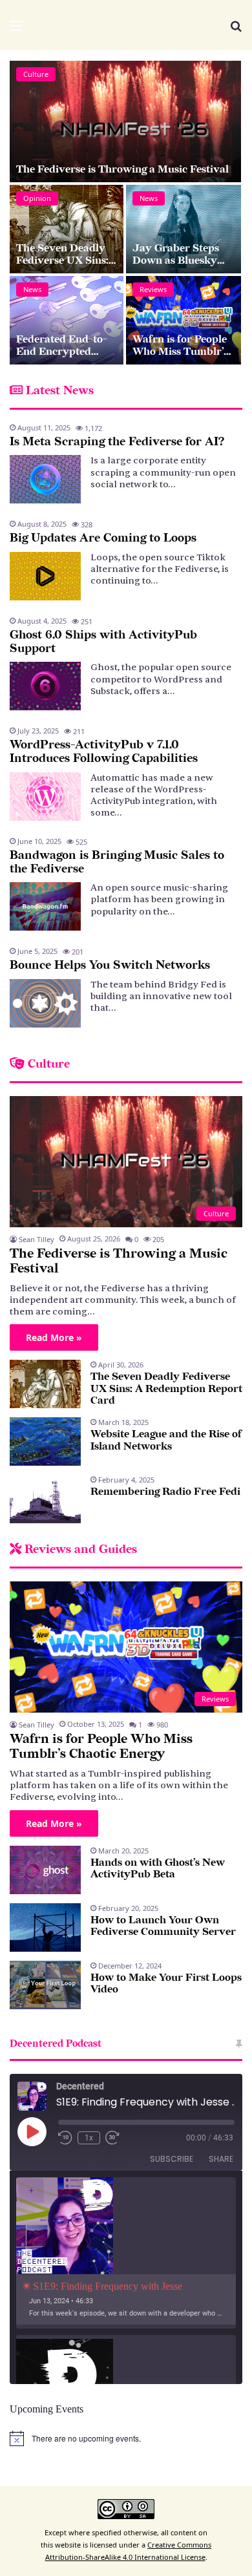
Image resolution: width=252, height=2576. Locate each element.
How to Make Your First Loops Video (166, 1984)
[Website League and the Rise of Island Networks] (45, 1441)
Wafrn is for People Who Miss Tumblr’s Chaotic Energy (180, 352)
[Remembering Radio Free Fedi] (45, 1499)
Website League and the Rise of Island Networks (166, 1440)
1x (89, 2138)
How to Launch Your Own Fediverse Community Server (163, 1926)
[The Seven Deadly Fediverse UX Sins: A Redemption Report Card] (67, 229)
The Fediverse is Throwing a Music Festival (122, 170)
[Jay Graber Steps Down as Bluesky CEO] (184, 229)
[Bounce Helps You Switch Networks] (45, 1003)
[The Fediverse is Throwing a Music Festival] (125, 121)
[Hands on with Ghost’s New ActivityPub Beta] (45, 1870)
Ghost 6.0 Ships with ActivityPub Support (103, 642)
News (149, 198)
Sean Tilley (37, 1239)
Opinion (37, 198)
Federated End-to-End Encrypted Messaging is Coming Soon (67, 357)
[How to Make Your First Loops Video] (45, 1985)
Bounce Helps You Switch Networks (110, 965)
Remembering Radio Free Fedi (165, 1492)
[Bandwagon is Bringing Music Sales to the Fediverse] (45, 906)
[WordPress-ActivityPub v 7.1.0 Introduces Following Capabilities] (45, 797)
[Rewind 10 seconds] (65, 2138)
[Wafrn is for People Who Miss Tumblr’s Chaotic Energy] (184, 320)
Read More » (54, 1337)
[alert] (126, 2438)
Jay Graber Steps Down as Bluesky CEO (176, 260)
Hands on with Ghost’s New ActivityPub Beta (158, 1869)
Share (221, 2159)
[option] (126, 213)
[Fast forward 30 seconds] (112, 2138)
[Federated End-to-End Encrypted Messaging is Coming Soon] (67, 320)
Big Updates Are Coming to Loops (103, 538)
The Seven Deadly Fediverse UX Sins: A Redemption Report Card (62, 266)
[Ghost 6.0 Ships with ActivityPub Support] (45, 686)
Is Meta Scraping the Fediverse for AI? (117, 442)
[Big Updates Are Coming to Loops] (45, 576)
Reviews (153, 289)
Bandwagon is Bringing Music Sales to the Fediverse (117, 862)
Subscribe (172, 2159)
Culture (36, 74)
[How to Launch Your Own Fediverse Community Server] (45, 1927)
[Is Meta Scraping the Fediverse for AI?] (45, 479)
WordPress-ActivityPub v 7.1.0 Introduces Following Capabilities (104, 752)
